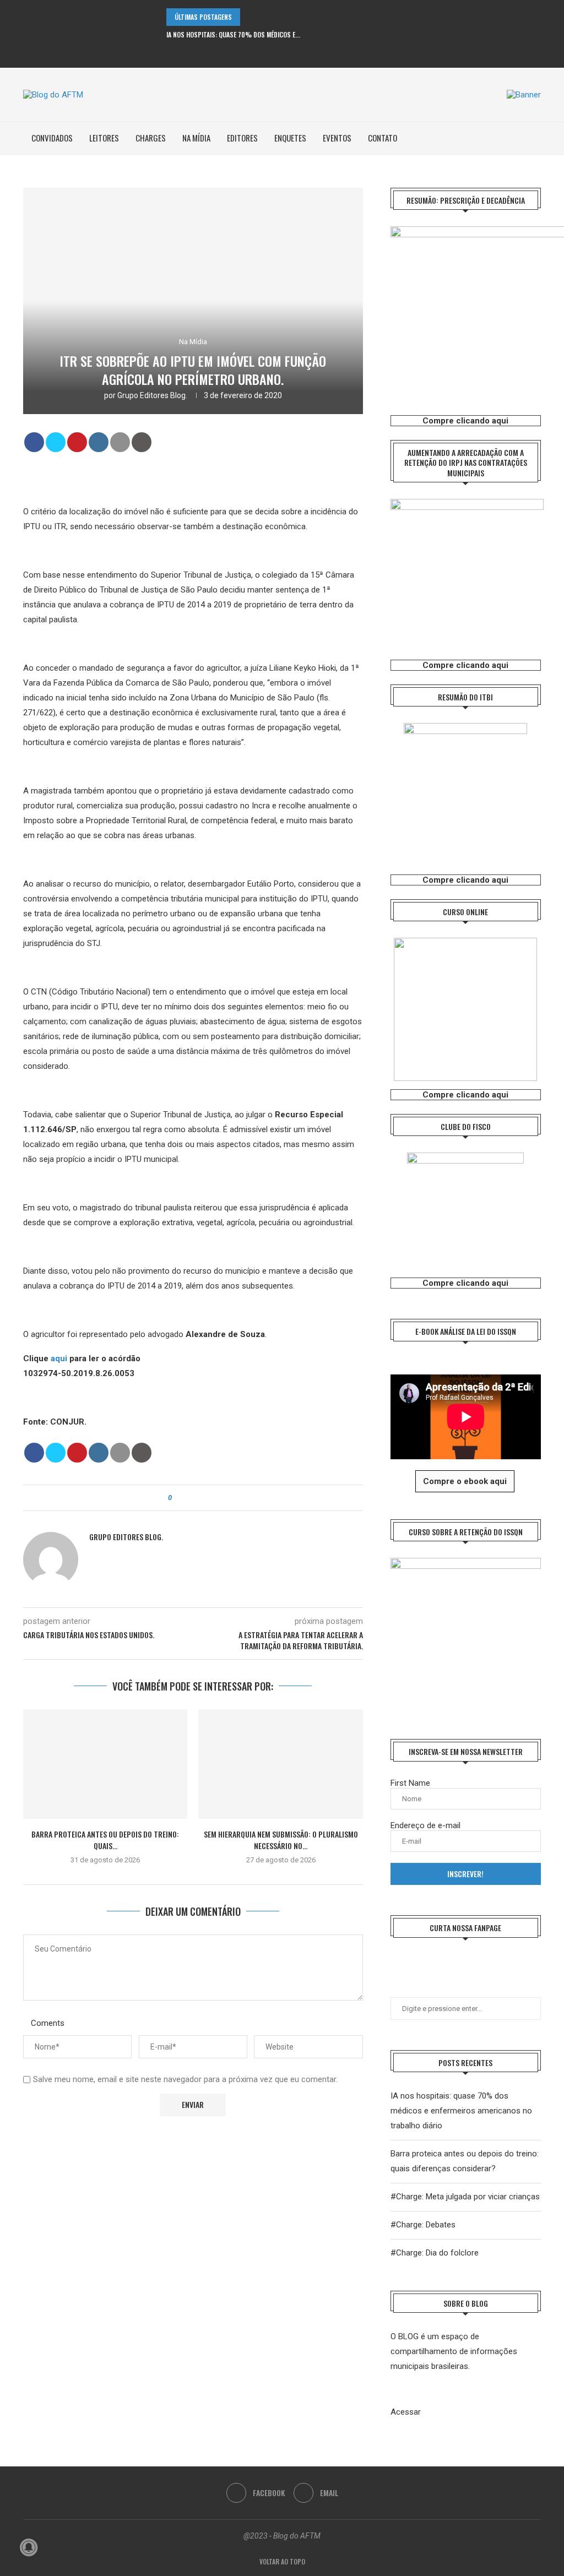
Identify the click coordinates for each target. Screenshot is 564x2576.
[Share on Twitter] (56, 442)
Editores (242, 138)
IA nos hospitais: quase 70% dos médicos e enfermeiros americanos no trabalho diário (461, 2111)
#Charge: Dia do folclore (435, 2253)
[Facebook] (275, 53)
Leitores (104, 138)
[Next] (265, 17)
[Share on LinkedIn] (99, 442)
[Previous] (251, 17)
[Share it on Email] (120, 442)
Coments (48, 2023)
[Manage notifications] (29, 2547)
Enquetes (290, 138)
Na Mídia (196, 138)
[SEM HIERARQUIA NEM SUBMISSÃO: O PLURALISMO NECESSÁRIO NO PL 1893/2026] (280, 1764)
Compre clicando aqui (465, 421)
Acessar (406, 2412)
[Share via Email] (211, 1498)
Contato (383, 138)
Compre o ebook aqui (465, 1481)
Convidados (52, 138)
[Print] (142, 442)
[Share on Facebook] (34, 442)
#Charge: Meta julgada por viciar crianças (465, 2197)
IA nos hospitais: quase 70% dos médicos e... (233, 34)
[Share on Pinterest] (77, 442)
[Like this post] (178, 1498)
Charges (151, 138)
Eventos (337, 138)
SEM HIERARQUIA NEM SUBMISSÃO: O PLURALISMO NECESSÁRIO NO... (281, 1840)
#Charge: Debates (423, 2225)
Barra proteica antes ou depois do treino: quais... (105, 1840)
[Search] (535, 138)
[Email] (290, 53)
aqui (59, 1358)
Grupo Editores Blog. (152, 395)
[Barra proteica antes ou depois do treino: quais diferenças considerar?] (105, 1764)
